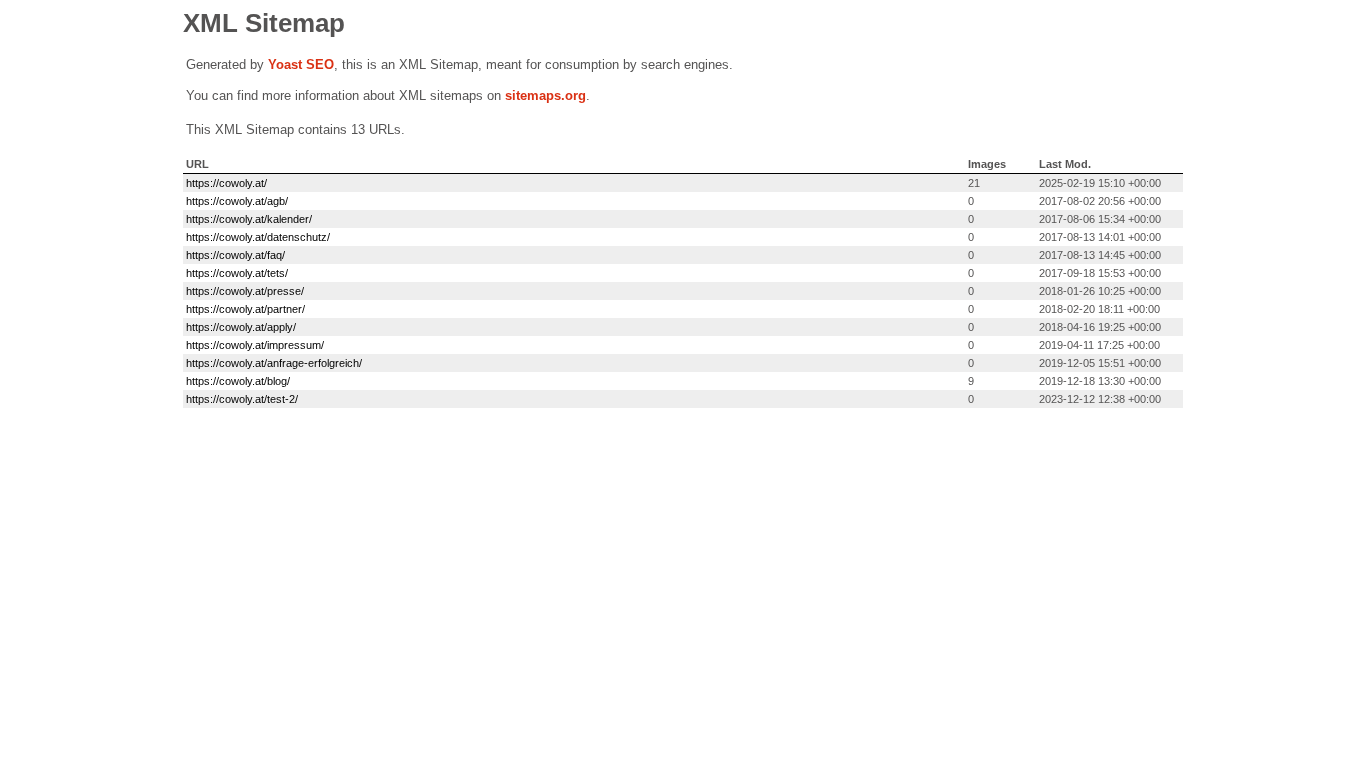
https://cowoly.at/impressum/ (255, 345)
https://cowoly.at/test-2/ (242, 399)
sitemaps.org (545, 95)
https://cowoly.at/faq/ (235, 255)
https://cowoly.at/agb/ (237, 201)
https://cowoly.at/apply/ (241, 327)
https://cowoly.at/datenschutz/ (258, 237)
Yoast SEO (301, 64)
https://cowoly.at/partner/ (245, 309)
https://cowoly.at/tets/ (237, 273)
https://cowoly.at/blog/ (238, 381)
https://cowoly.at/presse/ (245, 291)
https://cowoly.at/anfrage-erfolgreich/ (274, 363)
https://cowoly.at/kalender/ (249, 219)
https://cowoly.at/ (226, 183)
